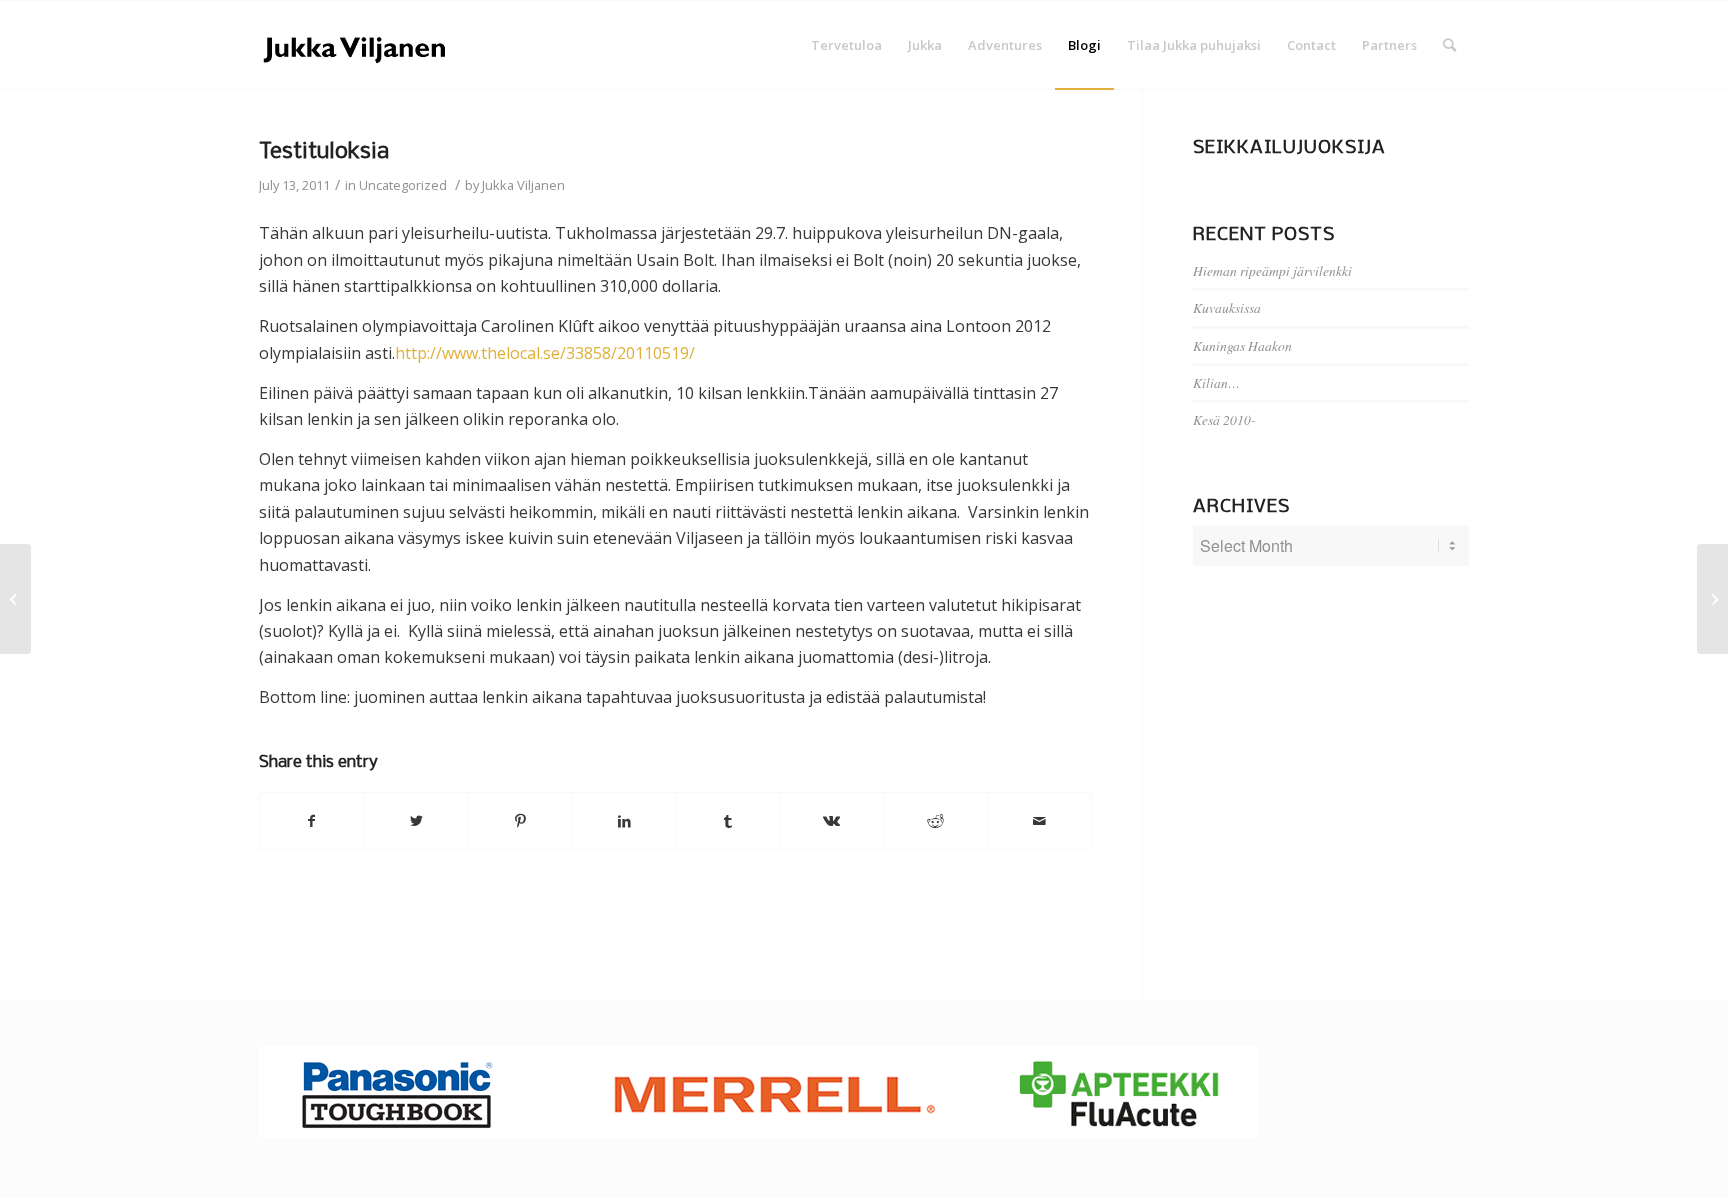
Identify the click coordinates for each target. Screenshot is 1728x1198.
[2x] (15, 599)
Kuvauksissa (1227, 307)
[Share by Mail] (1039, 821)
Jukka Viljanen (523, 185)
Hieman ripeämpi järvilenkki (1272, 270)
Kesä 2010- (1224, 419)
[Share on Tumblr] (728, 821)
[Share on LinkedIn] (624, 821)
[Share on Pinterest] (520, 821)
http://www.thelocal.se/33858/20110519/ (545, 353)
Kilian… (1216, 382)
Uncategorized (403, 185)
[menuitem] (846, 45)
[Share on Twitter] (416, 821)
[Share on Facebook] (312, 821)
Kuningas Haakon (1242, 345)
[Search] (1449, 45)
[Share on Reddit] (935, 821)
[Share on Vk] (832, 821)
